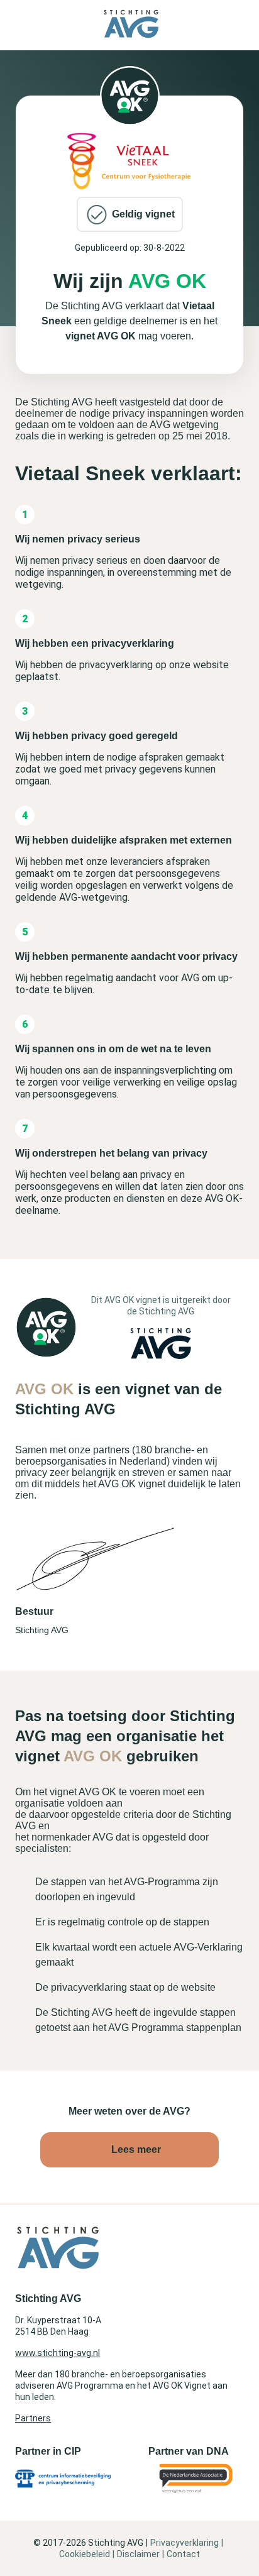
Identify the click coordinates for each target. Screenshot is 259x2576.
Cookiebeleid (85, 2554)
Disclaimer (138, 2554)
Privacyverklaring (185, 2543)
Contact (183, 2554)
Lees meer (136, 2149)
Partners (33, 2418)
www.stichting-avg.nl (58, 2353)
